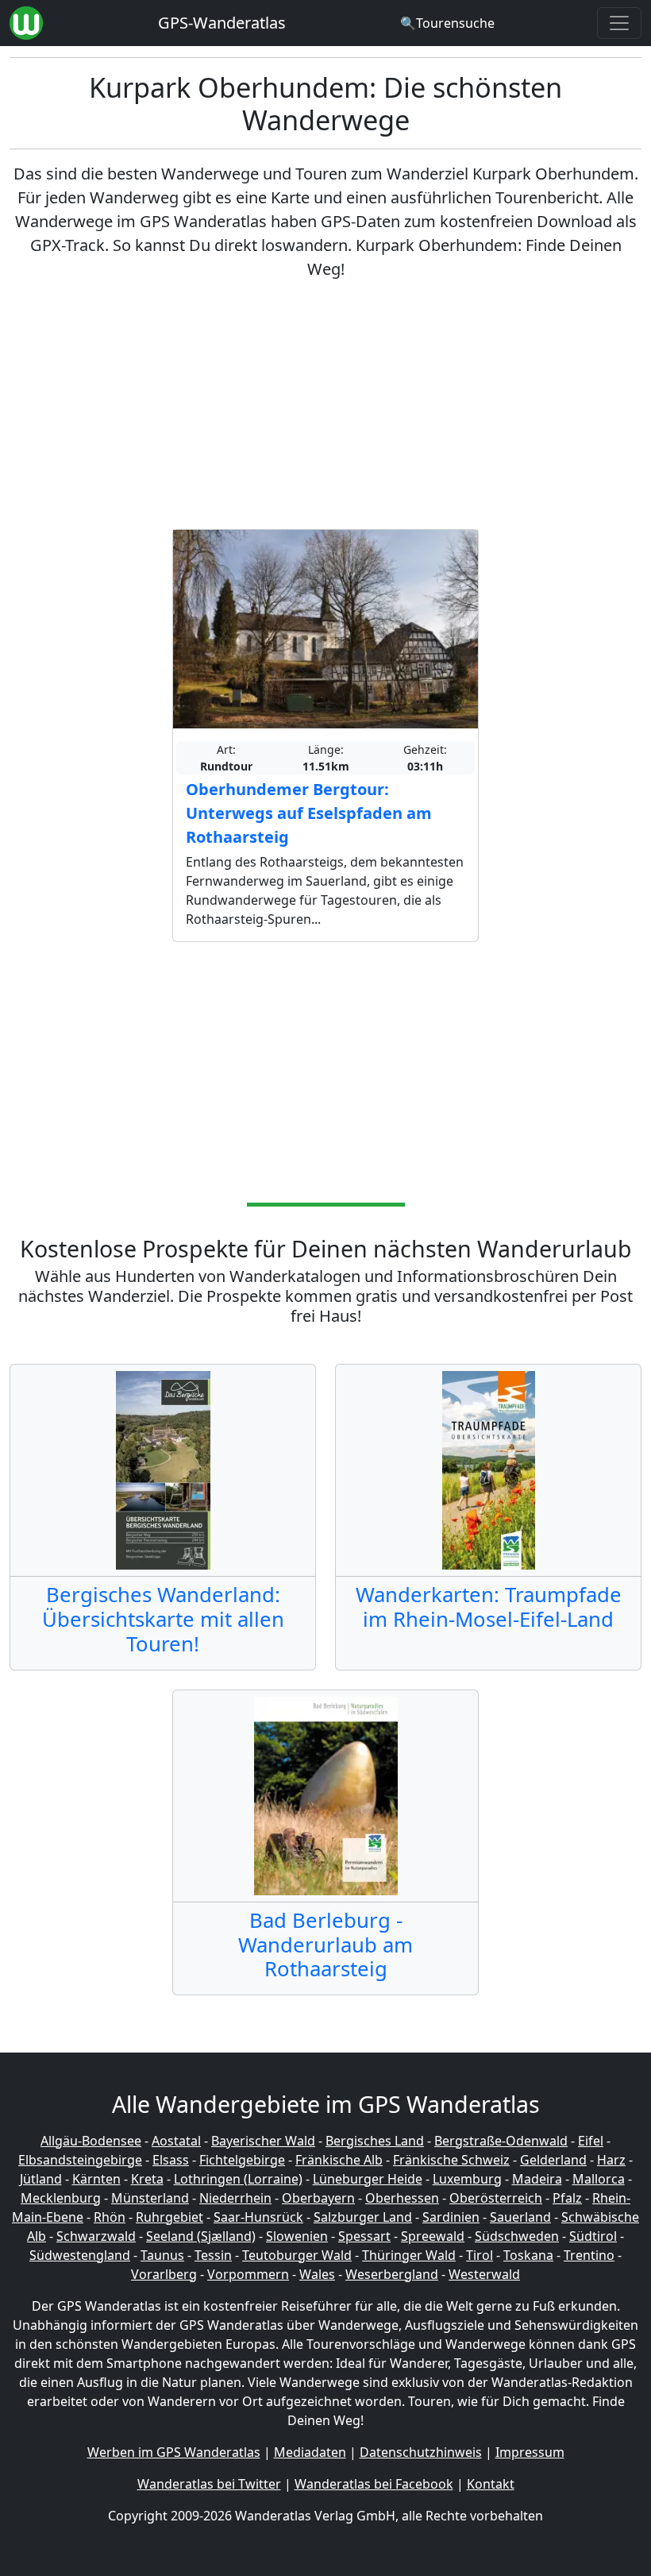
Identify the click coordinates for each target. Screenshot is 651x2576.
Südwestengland (80, 2255)
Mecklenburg (61, 2198)
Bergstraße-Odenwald (501, 2141)
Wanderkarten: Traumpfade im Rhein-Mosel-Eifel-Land (489, 1607)
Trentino (589, 2255)
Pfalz (567, 2198)
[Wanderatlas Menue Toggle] (619, 23)
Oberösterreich (496, 2198)
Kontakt (491, 2484)
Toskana (528, 2255)
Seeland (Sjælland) (201, 2236)
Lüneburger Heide (368, 2179)
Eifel (591, 2141)
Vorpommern (248, 2274)
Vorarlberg (164, 2274)
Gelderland (553, 2160)
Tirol (480, 2255)
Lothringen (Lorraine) (238, 2179)
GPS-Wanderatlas (222, 23)
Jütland (41, 2179)
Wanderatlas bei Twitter (209, 2484)
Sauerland (520, 2217)
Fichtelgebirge (242, 2160)
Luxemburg (467, 2179)
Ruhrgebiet (169, 2217)
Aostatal (176, 2141)
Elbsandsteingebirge (80, 2160)
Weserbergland (392, 2274)
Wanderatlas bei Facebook (374, 2484)
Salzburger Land (363, 2217)
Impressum (530, 2452)
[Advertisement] (325, 405)
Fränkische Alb (339, 2160)
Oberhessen (402, 2198)
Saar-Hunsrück (258, 2217)
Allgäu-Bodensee (91, 2141)
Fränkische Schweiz (451, 2160)
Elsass (171, 2160)
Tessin (213, 2255)
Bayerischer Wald (263, 2141)
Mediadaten (310, 2452)
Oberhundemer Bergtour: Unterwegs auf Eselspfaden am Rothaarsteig (309, 813)
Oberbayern (318, 2198)
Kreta (147, 2179)
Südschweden (517, 2236)
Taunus (162, 2255)
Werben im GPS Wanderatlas (174, 2452)
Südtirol (593, 2236)
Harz (611, 2160)
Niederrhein (235, 2198)
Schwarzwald (96, 2236)
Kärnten (96, 2179)
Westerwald (484, 2274)
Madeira (537, 2179)
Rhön (110, 2217)
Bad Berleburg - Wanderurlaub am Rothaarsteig (325, 1945)
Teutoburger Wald (297, 2255)
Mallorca (599, 2179)
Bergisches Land (375, 2141)
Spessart (364, 2236)
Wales (317, 2274)
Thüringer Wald (409, 2255)
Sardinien (451, 2217)
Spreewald (433, 2236)
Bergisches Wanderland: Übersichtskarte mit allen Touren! (163, 1619)
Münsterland (150, 2198)
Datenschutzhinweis (421, 2452)
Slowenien (297, 2236)
